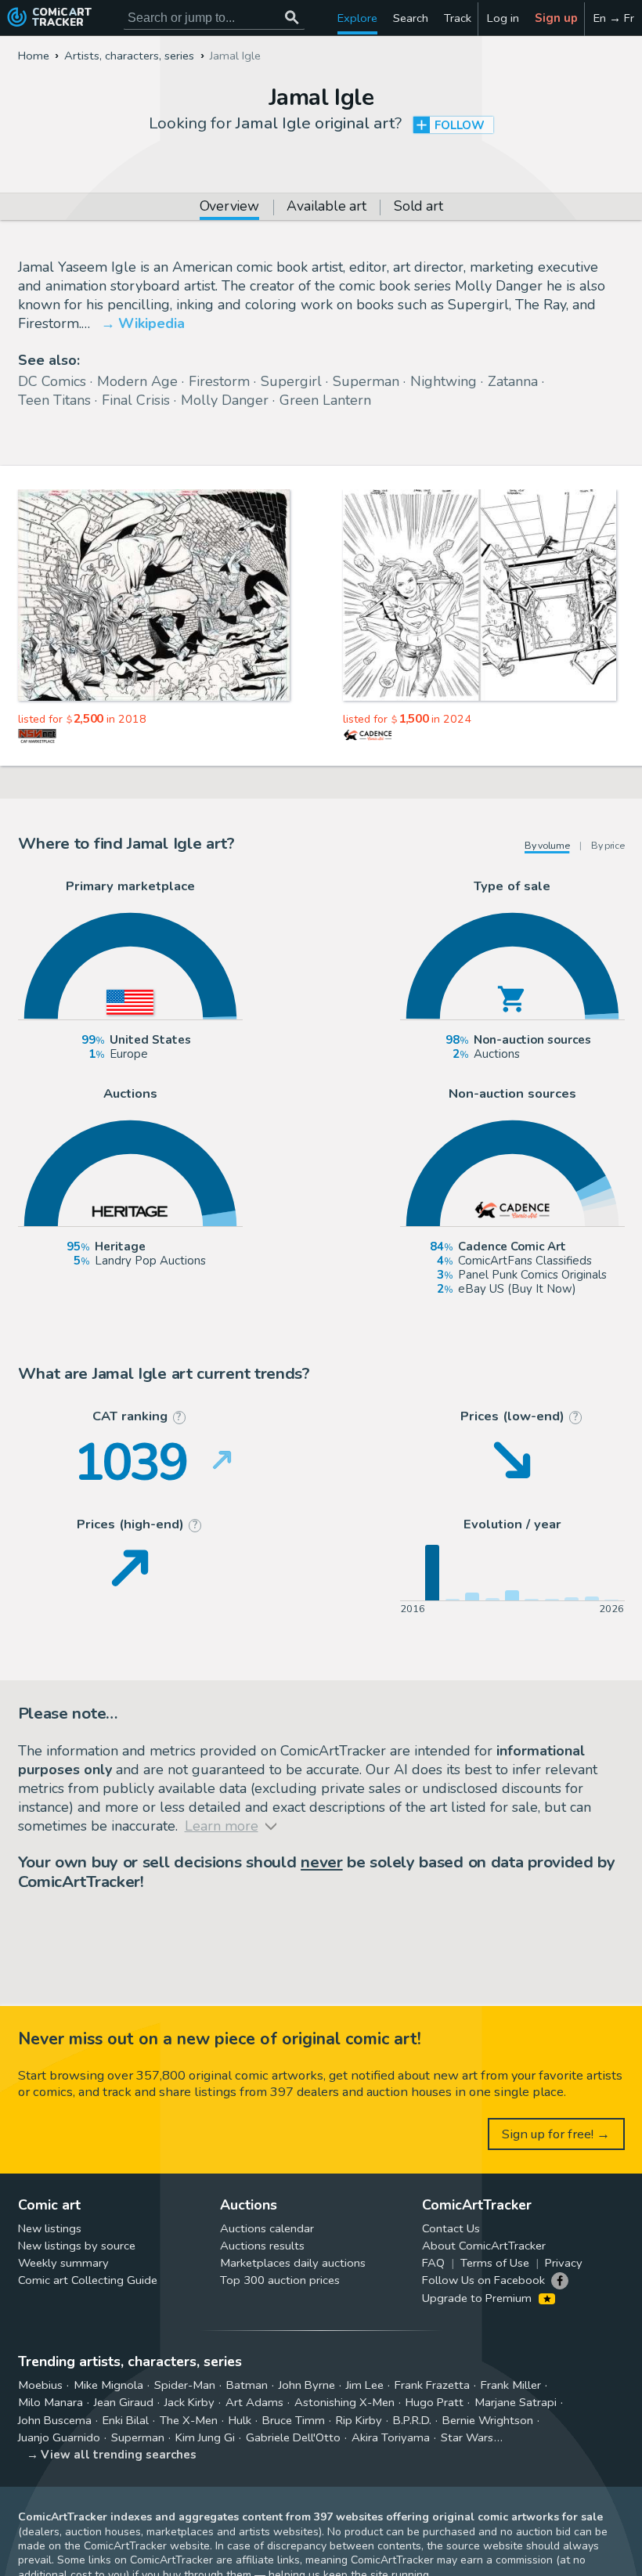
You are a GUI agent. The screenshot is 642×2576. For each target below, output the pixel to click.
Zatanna (513, 381)
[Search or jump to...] (292, 18)
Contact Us (451, 2228)
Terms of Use (495, 2263)
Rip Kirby (359, 2420)
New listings (50, 2228)
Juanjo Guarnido (59, 2437)
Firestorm (219, 381)
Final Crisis (136, 400)
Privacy (564, 2263)
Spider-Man (185, 2385)
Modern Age (137, 381)
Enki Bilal (126, 2420)
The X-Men (189, 2420)
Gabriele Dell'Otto (293, 2437)
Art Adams (254, 2402)
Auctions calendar (267, 2228)
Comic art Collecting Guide (88, 2280)
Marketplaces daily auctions (293, 2263)
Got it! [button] (163, 2538)
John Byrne (307, 2385)
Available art (326, 207)
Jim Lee (365, 2385)
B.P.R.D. (412, 2420)
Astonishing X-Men (344, 2402)
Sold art (418, 207)
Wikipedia (151, 323)
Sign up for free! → (556, 2134)
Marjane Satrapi (516, 2402)
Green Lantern (325, 400)
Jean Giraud (124, 2402)
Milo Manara (50, 2402)
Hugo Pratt (435, 2402)
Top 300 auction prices (280, 2280)
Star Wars (467, 2437)
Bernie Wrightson (488, 2420)
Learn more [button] (218, 2501)
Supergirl (291, 381)
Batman (247, 2385)
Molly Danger (225, 400)
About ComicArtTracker (484, 2246)
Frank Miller (511, 2385)
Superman (366, 381)
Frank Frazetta (432, 2385)
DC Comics (52, 381)
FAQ (433, 2263)
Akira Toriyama (391, 2437)
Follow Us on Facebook (483, 2280)
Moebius (40, 2385)
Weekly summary (63, 2263)
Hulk (240, 2420)
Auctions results (262, 2246)
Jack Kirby (189, 2402)
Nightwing (444, 381)
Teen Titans (54, 400)
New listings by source (77, 2246)
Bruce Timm (294, 2420)
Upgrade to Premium (478, 2298)
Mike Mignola (108, 2385)
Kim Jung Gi (205, 2437)
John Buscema (55, 2420)
